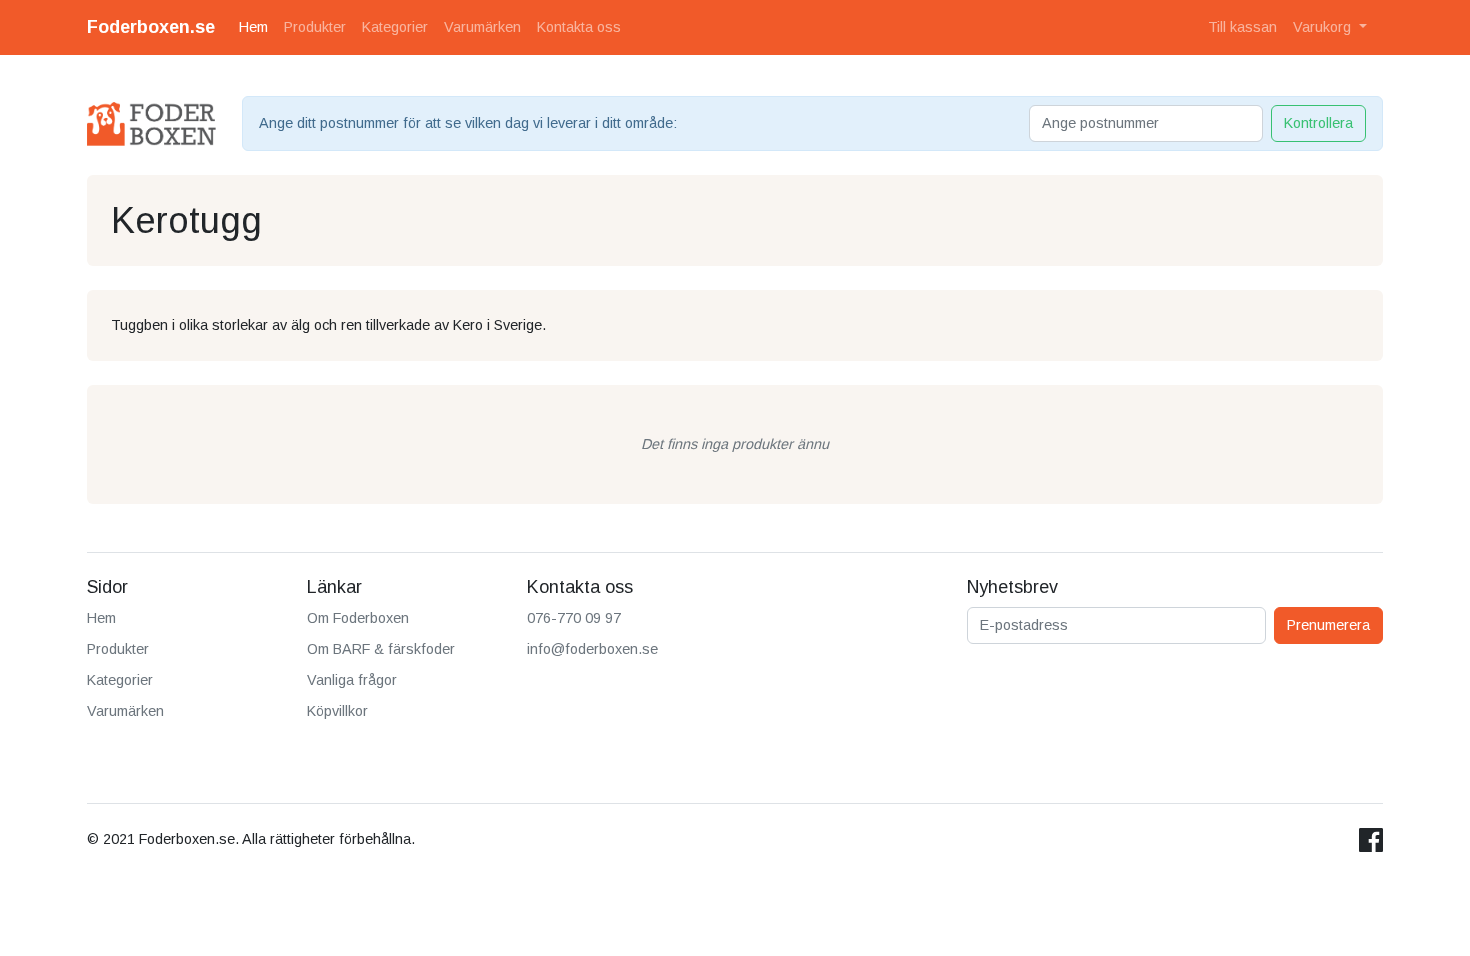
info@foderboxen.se (592, 649)
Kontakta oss (579, 27)
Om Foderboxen (358, 618)
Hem (253, 27)
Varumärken (482, 27)
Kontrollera (1318, 123)
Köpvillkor (337, 711)
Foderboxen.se (151, 27)
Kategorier (395, 27)
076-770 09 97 (574, 618)
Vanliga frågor (352, 680)
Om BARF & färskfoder (381, 649)
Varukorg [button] (1324, 27)
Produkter (315, 27)
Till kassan (1242, 27)
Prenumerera (1328, 625)
